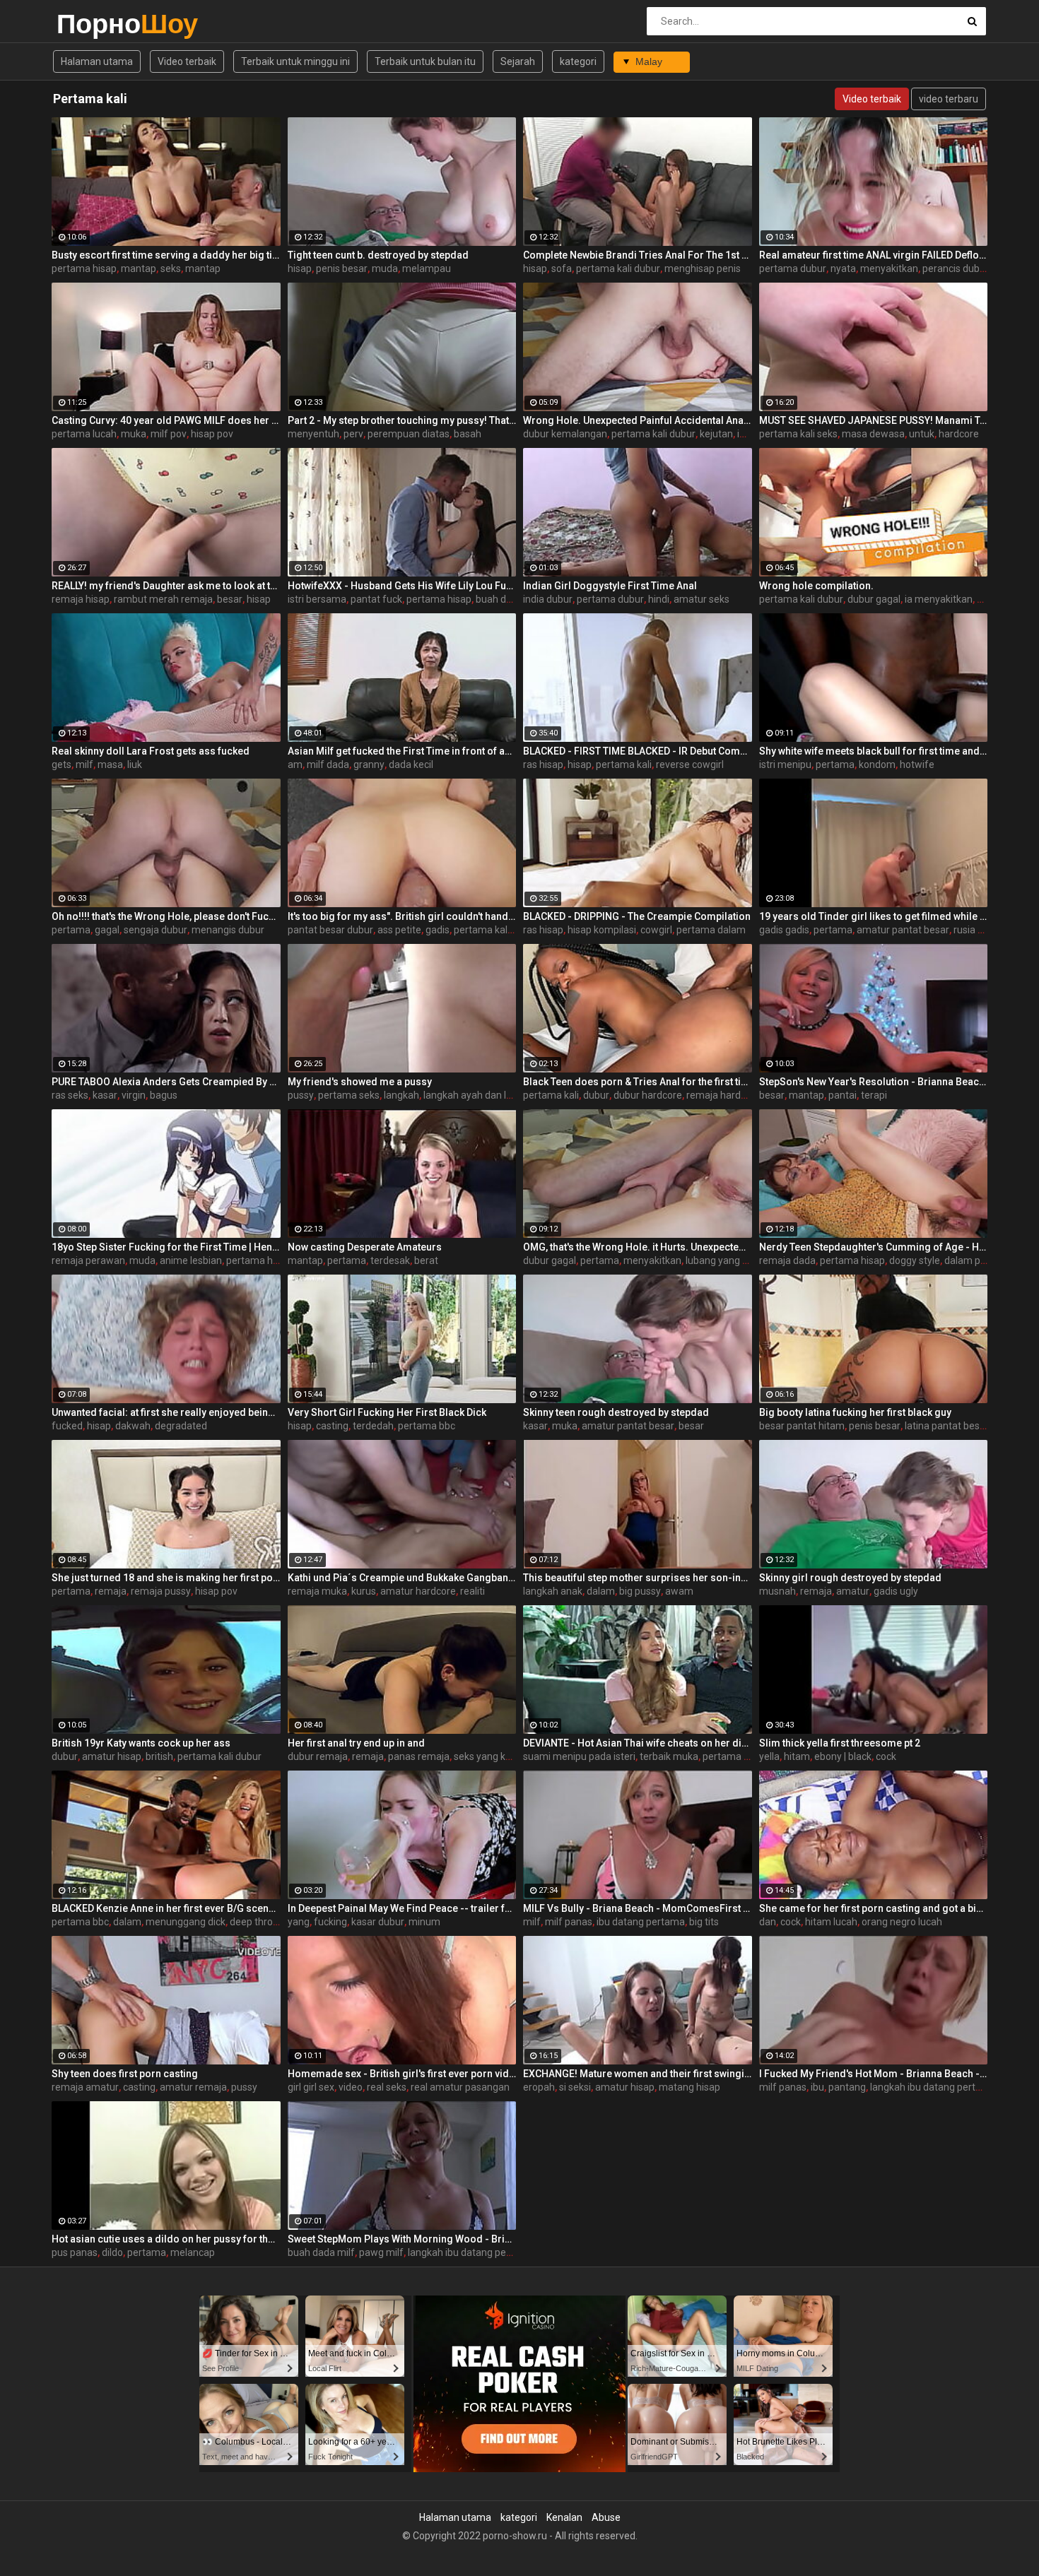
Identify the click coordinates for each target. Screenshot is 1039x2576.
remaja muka (317, 1591)
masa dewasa (873, 434)
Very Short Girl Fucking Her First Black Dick (387, 1412)
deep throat (256, 1922)
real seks (387, 2087)
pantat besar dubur (330, 930)
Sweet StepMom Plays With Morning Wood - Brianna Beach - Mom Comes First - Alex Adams (402, 2239)
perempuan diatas (409, 434)
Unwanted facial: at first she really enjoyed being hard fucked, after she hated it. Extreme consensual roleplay (166, 1412)
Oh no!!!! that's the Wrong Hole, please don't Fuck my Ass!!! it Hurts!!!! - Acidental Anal (166, 916)
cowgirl (656, 930)
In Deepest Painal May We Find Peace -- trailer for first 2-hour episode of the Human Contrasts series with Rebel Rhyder (402, 1908)
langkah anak (553, 1591)
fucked (67, 1426)
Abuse (606, 2517)
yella (769, 1756)
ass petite (399, 930)
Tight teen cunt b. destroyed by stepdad (378, 255)
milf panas (569, 1922)
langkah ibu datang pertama (933, 2087)
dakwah (133, 1426)
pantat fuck (376, 599)
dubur (596, 1095)
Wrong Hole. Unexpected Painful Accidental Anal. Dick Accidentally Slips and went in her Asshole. (638, 420)
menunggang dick (186, 1922)
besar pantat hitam (802, 1426)
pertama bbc (427, 1426)
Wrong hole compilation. (816, 586)
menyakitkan (889, 268)
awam (679, 1591)
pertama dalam (711, 930)
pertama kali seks (798, 434)
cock (886, 1756)
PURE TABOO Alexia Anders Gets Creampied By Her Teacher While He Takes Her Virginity (166, 1082)
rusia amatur (982, 930)
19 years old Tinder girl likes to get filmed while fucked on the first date (874, 916)
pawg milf (381, 2252)
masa (110, 764)
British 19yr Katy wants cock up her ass (141, 1743)
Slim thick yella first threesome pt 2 (840, 1743)
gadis (438, 930)
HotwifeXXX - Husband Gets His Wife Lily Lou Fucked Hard (402, 586)
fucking (330, 1922)
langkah (401, 1095)
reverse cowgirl (690, 764)
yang (299, 1922)
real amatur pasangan (460, 2087)
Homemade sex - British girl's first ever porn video (402, 2074)
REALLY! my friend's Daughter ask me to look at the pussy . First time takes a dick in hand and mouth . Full (166, 586)
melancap (193, 2252)
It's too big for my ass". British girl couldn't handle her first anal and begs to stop (402, 916)
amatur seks (702, 599)
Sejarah (518, 61)
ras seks (70, 1095)
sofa (562, 268)
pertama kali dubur (618, 268)
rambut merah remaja (163, 599)
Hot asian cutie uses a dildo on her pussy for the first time (166, 2239)
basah (468, 434)
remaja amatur (85, 2087)
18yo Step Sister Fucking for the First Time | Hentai (166, 1247)
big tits (704, 1922)
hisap (300, 268)
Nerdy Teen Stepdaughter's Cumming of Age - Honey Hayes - (874, 1247)
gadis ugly (896, 1591)
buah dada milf (321, 2252)
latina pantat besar (947, 1426)
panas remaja (419, 1756)
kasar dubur (378, 1922)
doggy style (915, 1260)
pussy (301, 1095)
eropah (539, 2087)
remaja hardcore (723, 1095)
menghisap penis (703, 268)
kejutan (716, 434)
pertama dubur (793, 268)
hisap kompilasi (602, 930)
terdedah (373, 1426)
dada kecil (411, 764)
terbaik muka (669, 1756)
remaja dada (787, 1260)
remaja (111, 1591)
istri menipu (785, 764)
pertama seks (349, 1095)
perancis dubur (956, 268)
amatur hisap (112, 1756)
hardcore (959, 434)
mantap (139, 268)
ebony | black (843, 1756)
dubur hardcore (648, 1095)
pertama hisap (84, 268)
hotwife (917, 764)
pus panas (75, 2252)
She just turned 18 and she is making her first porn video (166, 1578)
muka (134, 434)
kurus (364, 1591)
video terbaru (949, 99)
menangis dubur (228, 930)
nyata (843, 268)
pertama (835, 764)
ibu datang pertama (641, 1922)
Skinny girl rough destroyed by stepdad (850, 1578)
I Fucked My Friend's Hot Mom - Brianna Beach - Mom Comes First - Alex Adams (874, 2074)
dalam (601, 1591)
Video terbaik (187, 61)
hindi (659, 599)
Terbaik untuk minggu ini (295, 61)
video (351, 2087)
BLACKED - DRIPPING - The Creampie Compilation (637, 916)
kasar (105, 1095)
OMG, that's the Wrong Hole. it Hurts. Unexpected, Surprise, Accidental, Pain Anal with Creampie (638, 1247)
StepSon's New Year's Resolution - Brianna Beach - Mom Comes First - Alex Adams (874, 1082)
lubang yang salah (726, 1260)
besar (230, 599)
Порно (94, 24)
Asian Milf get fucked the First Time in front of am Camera (402, 751)
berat (426, 1260)
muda (385, 268)
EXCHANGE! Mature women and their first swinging (638, 2074)
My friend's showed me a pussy (360, 1082)
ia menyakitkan (939, 599)
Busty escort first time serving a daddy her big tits (166, 255)
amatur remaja (193, 2087)
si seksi (575, 2087)
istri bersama (317, 599)
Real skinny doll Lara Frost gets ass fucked (151, 751)
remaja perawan (88, 1260)
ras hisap (543, 764)
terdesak (390, 1260)
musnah (777, 1591)
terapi (874, 1095)
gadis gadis (784, 930)
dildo (112, 2252)
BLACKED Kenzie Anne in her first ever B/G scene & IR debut (166, 1908)
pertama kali (624, 764)
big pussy (640, 1591)
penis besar (342, 268)
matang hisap (689, 2087)
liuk (135, 764)
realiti (472, 1591)
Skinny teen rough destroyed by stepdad (616, 1412)
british (159, 1756)
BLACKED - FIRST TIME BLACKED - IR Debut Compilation (638, 751)
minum (424, 1922)
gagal (107, 930)
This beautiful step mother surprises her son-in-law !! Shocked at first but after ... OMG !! (638, 1578)
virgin (134, 1095)
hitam (797, 1756)
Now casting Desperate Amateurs (365, 1247)
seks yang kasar (489, 1756)
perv (353, 434)
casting (332, 1426)
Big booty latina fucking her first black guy (855, 1412)
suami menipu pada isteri (579, 1756)
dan (768, 1922)
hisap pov (212, 434)
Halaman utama (97, 61)
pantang (847, 2087)
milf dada (328, 764)
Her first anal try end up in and (356, 1743)
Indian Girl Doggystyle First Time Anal (610, 586)
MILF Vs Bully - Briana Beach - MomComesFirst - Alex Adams (638, 1908)
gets (61, 764)
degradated (181, 1426)
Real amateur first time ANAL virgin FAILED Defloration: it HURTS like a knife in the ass (874, 255)
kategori (578, 61)
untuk (922, 434)
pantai (843, 1095)
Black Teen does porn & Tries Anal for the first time (638, 1082)
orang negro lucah (902, 1922)
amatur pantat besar (903, 930)
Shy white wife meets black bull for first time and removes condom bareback (874, 751)
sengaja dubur (155, 930)
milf (84, 764)
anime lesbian (191, 1260)
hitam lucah (831, 1922)
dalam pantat (974, 1260)
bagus (164, 1095)
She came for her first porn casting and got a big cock (874, 1908)
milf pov (169, 434)
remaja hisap (81, 599)
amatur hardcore (418, 1591)
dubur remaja (318, 1756)
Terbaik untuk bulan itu (425, 61)
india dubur (548, 599)
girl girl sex (311, 2087)
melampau (427, 268)
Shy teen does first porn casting (125, 2074)
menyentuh (313, 434)
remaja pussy (161, 1591)
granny (369, 764)
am (295, 764)
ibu (817, 2087)
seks (171, 268)
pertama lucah (84, 434)
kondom (877, 764)
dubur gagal (874, 599)
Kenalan (564, 2517)
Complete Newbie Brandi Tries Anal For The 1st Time (638, 255)
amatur (853, 1591)
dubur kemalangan (565, 434)
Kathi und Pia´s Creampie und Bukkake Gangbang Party (402, 1578)
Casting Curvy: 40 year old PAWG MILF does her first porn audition (166, 420)
